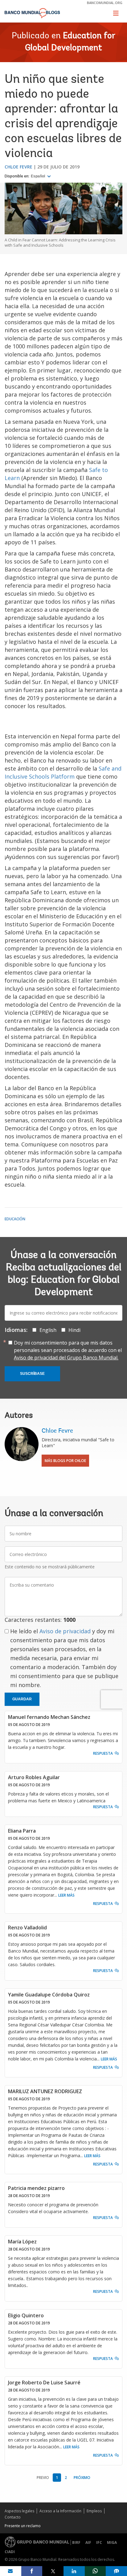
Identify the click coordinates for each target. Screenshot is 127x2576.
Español (38, 176)
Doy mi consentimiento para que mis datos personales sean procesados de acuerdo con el (68, 1350)
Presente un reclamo (23, 2526)
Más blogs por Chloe (65, 1461)
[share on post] (53, 2571)
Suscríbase (32, 1374)
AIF (88, 2542)
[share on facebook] (32, 2571)
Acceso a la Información (60, 2511)
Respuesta (103, 1753)
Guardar (22, 1699)
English (48, 1330)
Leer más (66, 1895)
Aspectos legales (19, 2511)
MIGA (112, 2542)
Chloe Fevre (18, 167)
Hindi (74, 1330)
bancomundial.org (105, 3)
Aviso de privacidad (65, 1631)
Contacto (13, 2517)
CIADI (10, 2552)
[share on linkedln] (74, 2571)
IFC (99, 2542)
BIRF (76, 2542)
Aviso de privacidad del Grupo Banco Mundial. (66, 1358)
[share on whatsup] (95, 2571)
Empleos (94, 2511)
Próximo (82, 2478)
